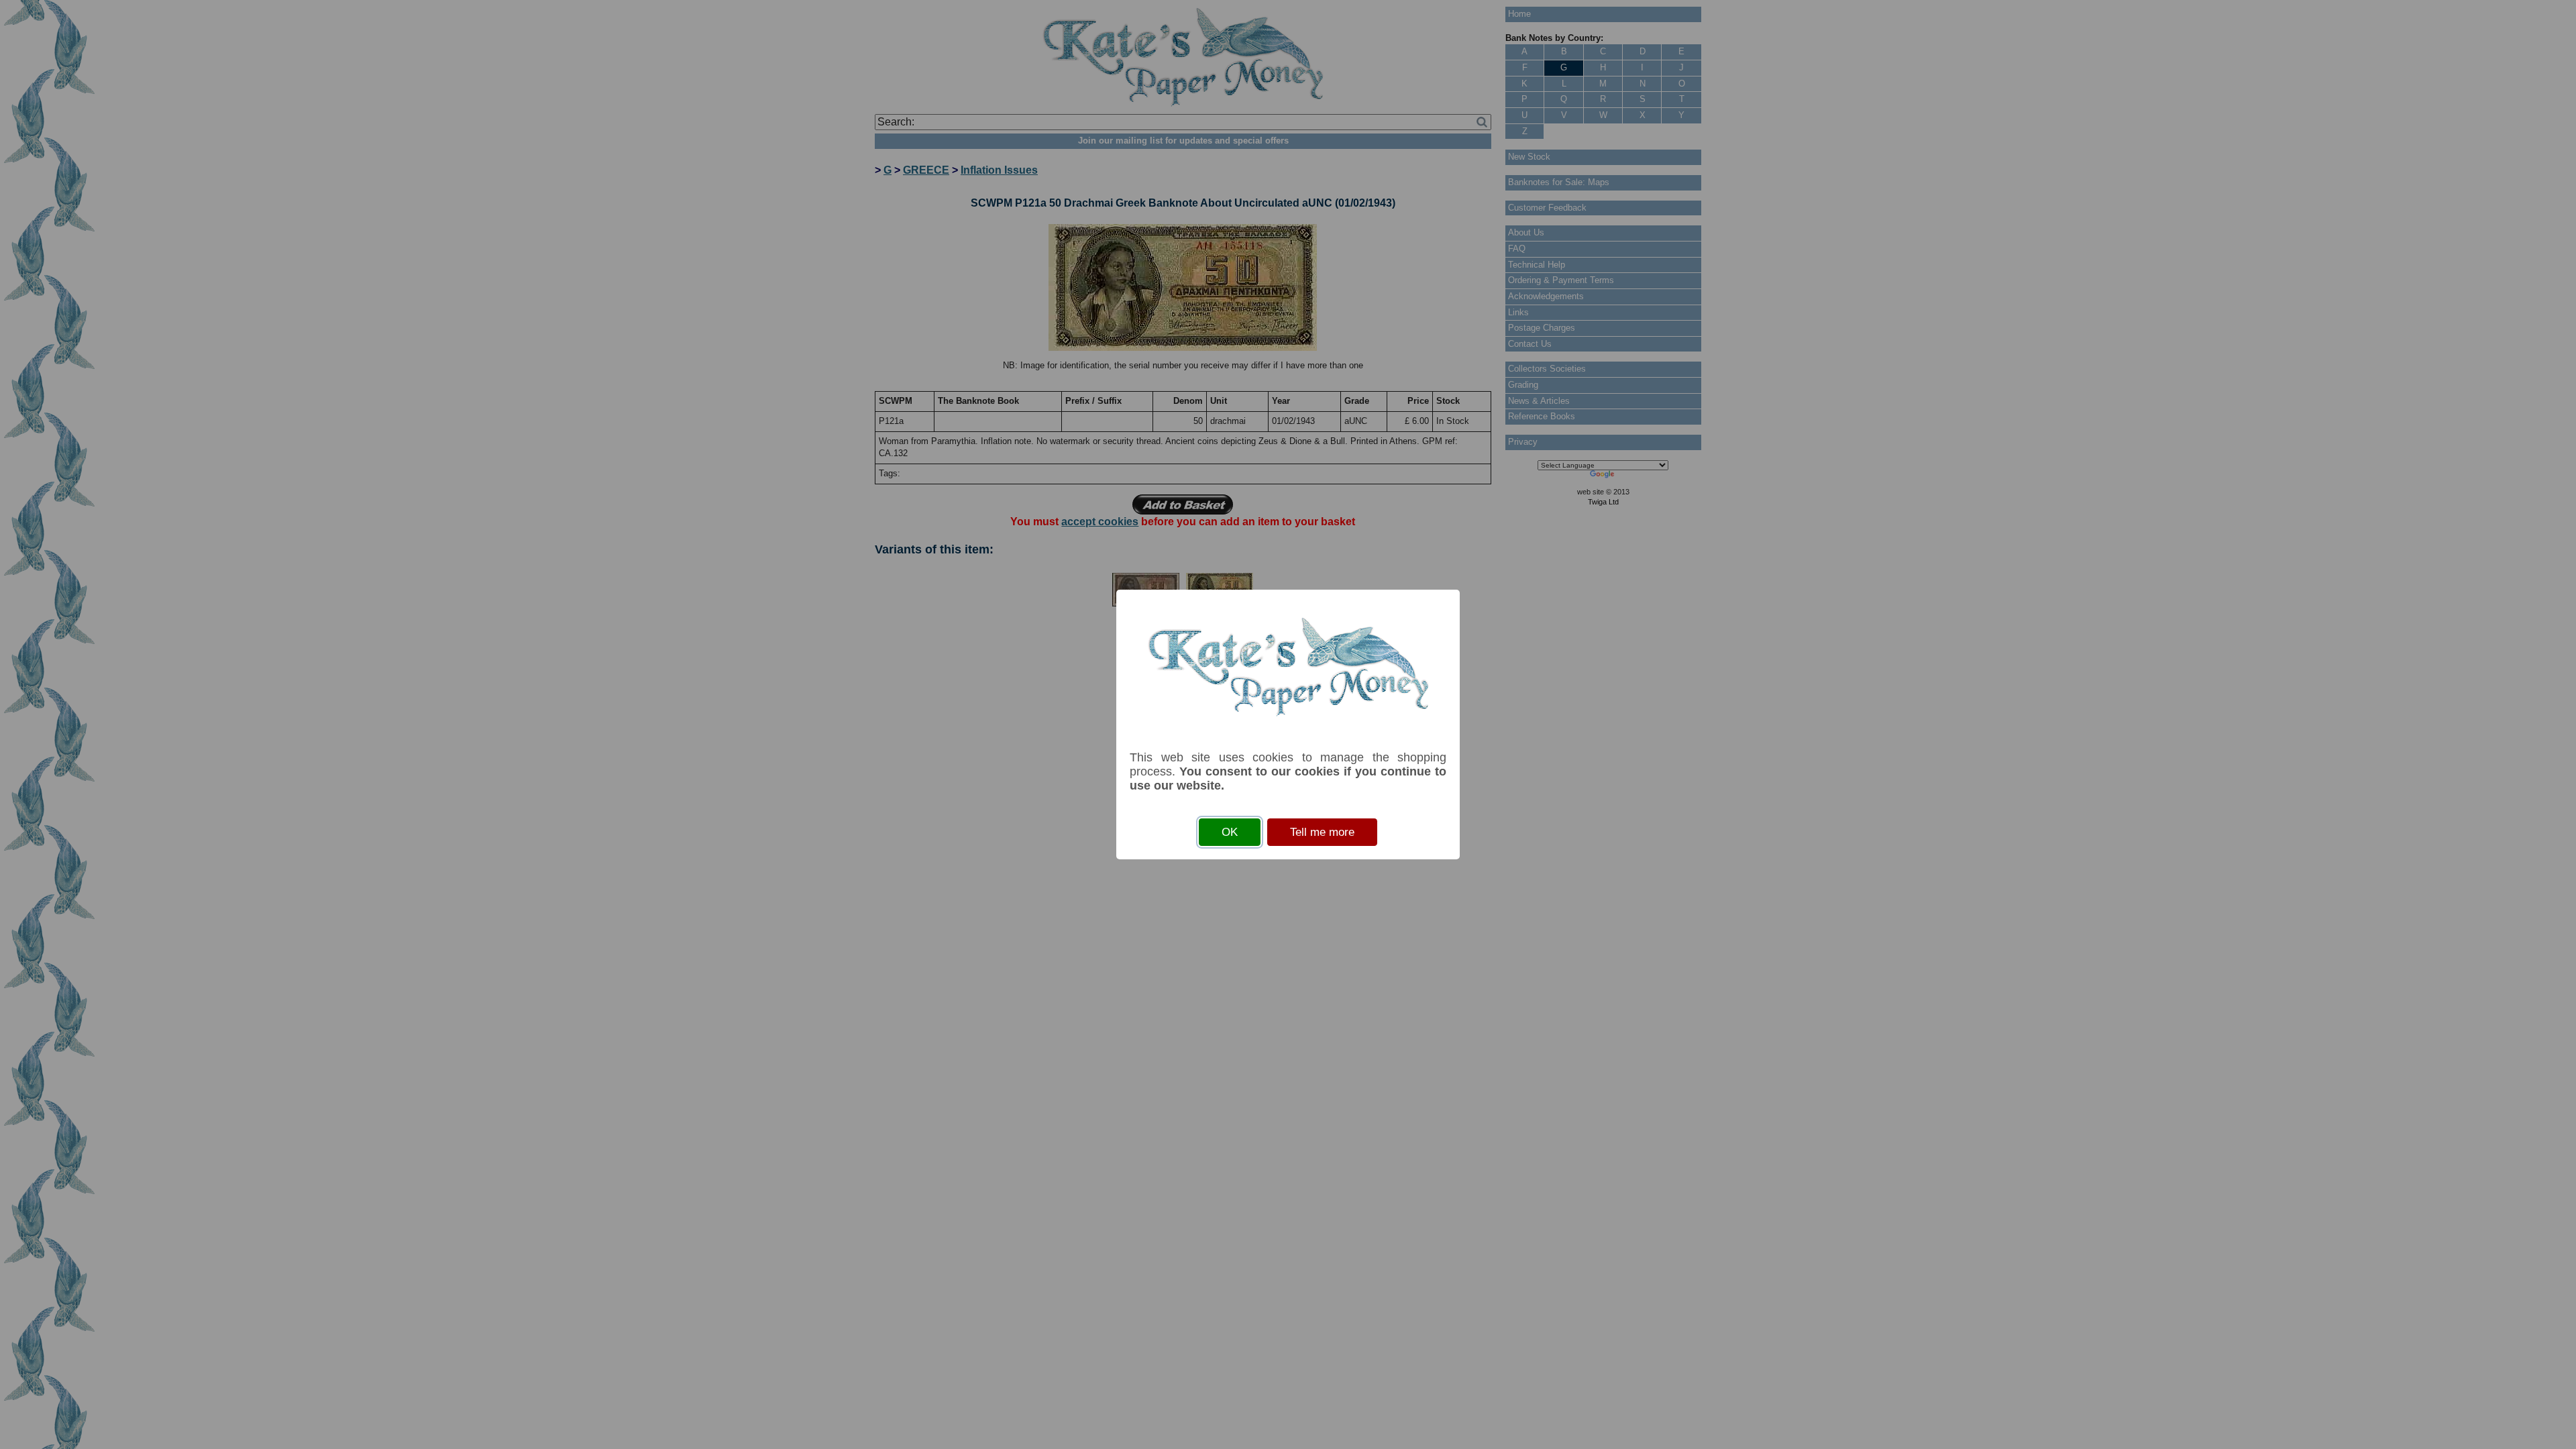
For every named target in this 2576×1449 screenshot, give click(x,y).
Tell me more (1322, 832)
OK (1230, 832)
